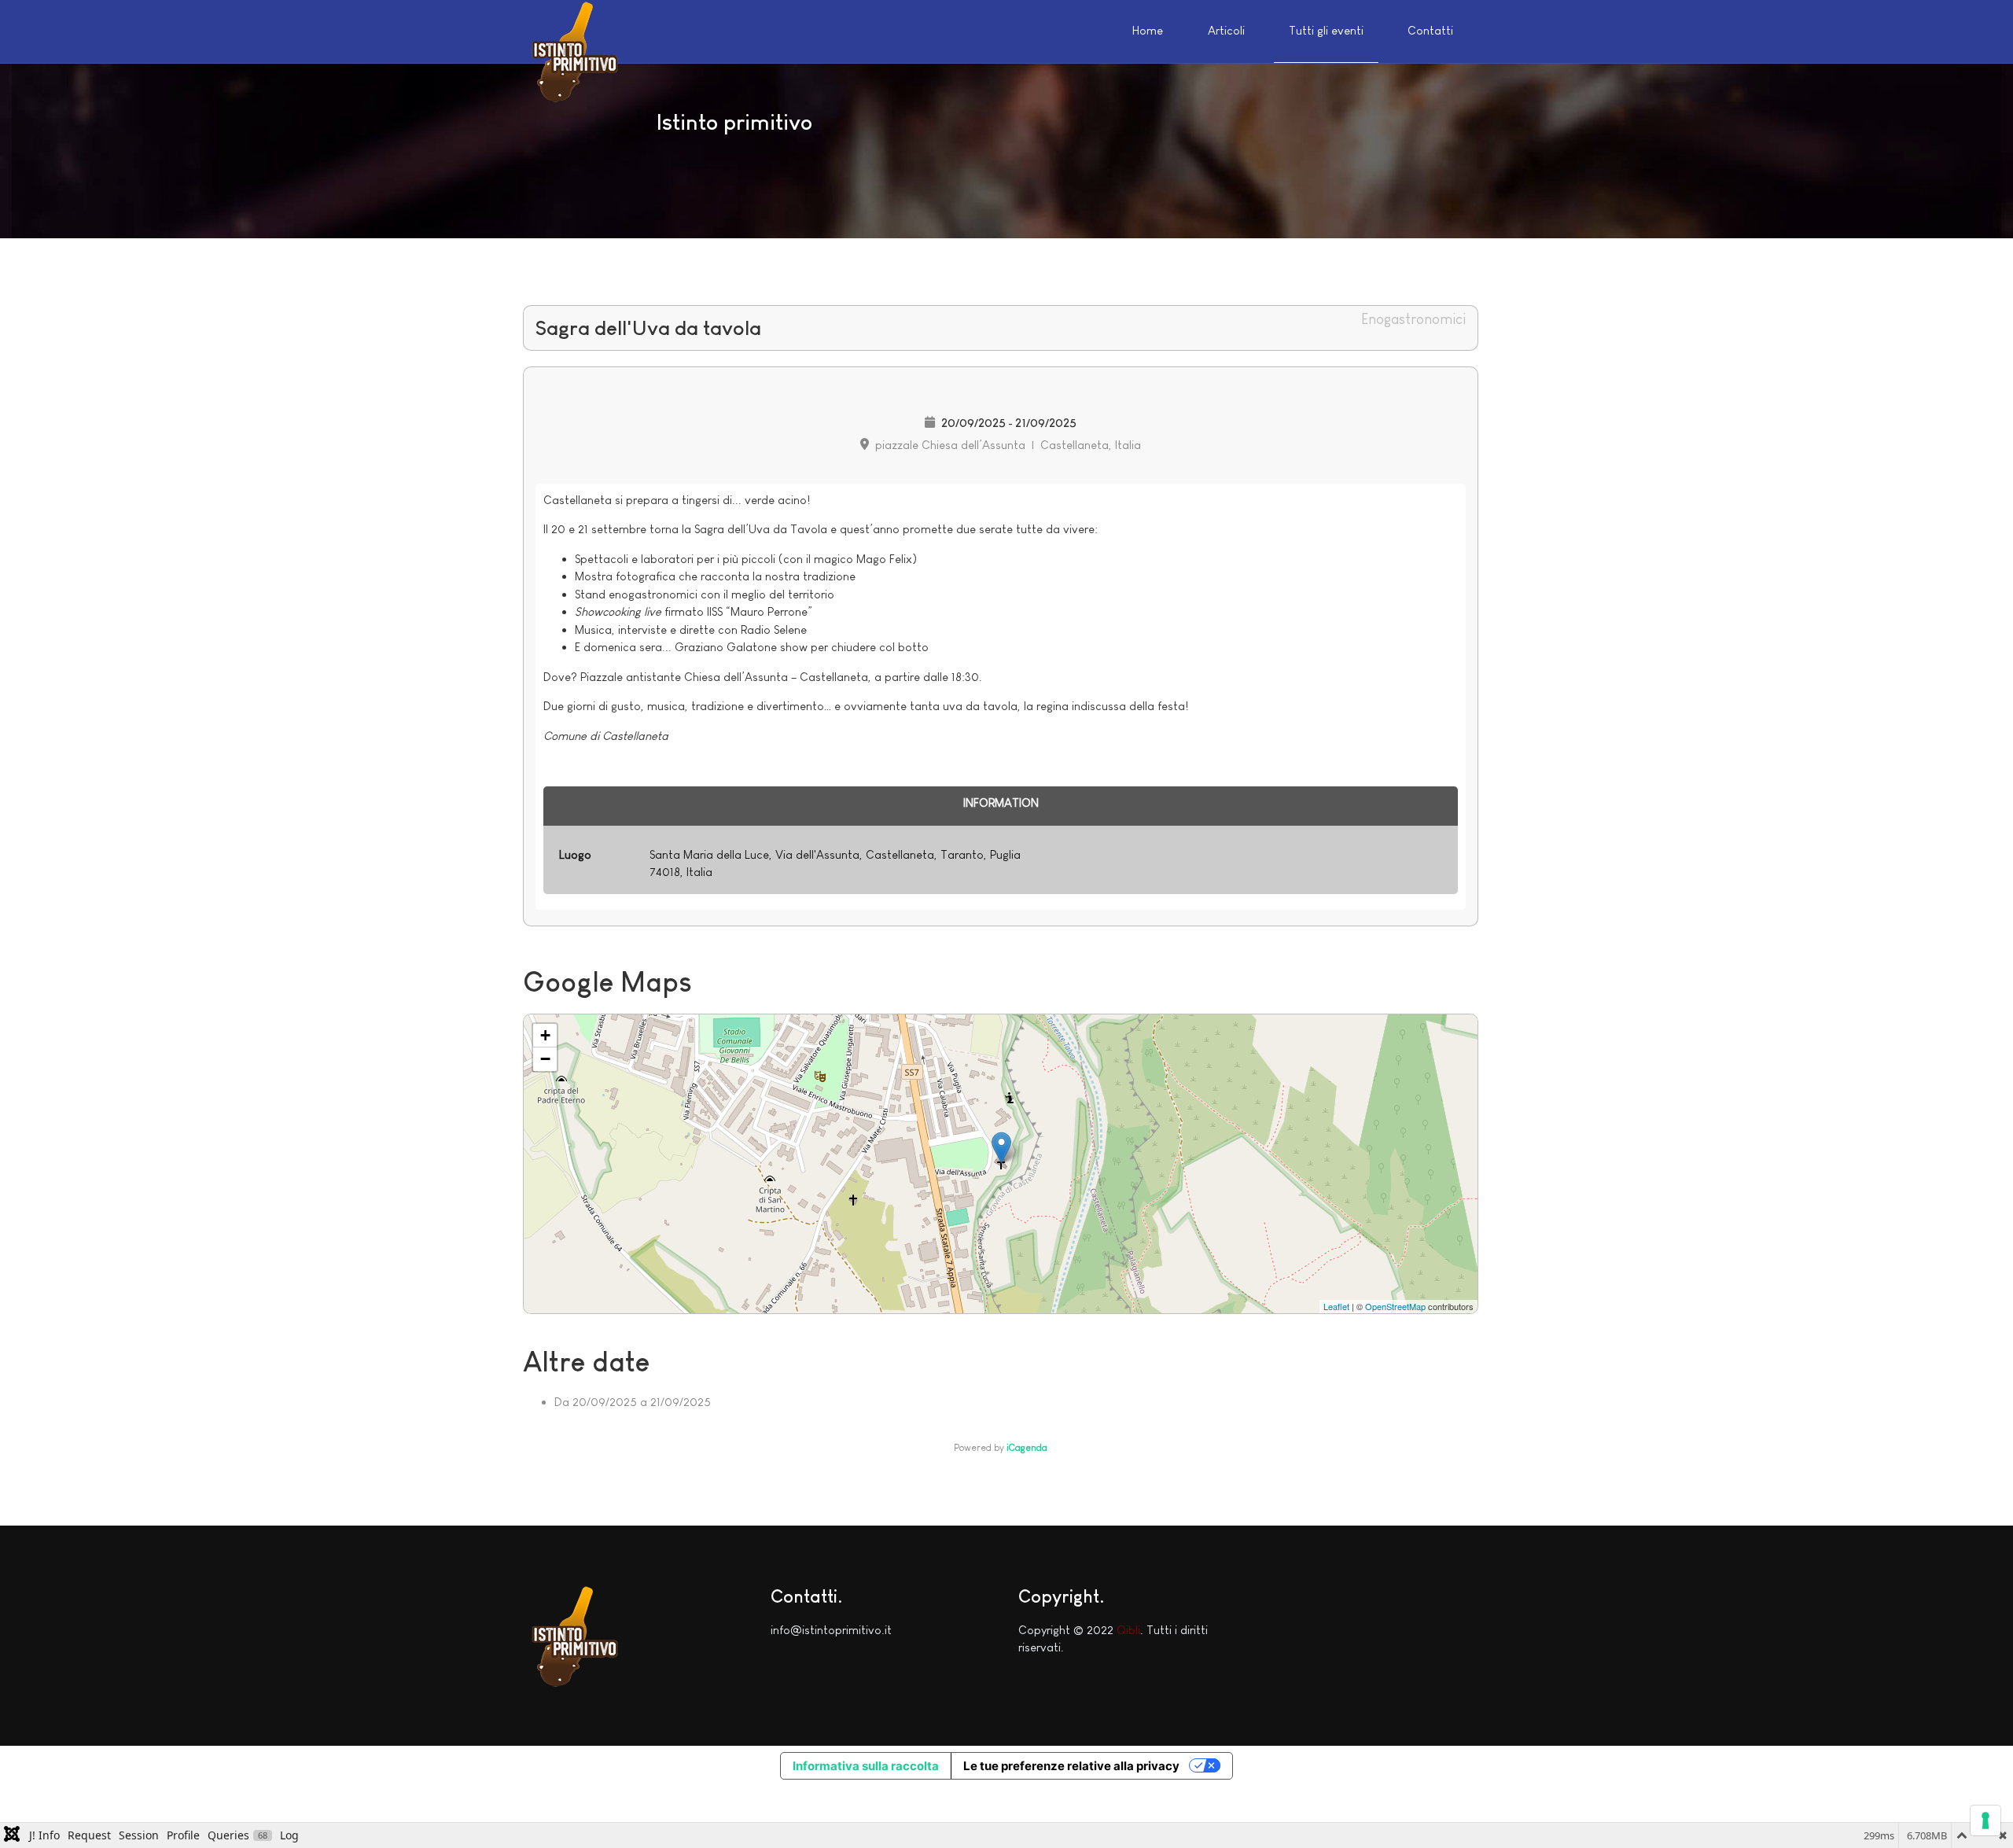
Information (1001, 803)
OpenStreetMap (1395, 1306)
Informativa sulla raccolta (866, 1766)
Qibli (1128, 1630)
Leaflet (1336, 1306)
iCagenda (1027, 1448)
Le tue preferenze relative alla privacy (1071, 1766)
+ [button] (545, 1035)
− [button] (545, 1059)
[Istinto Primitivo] (574, 49)
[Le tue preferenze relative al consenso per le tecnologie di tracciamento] (1985, 1820)
